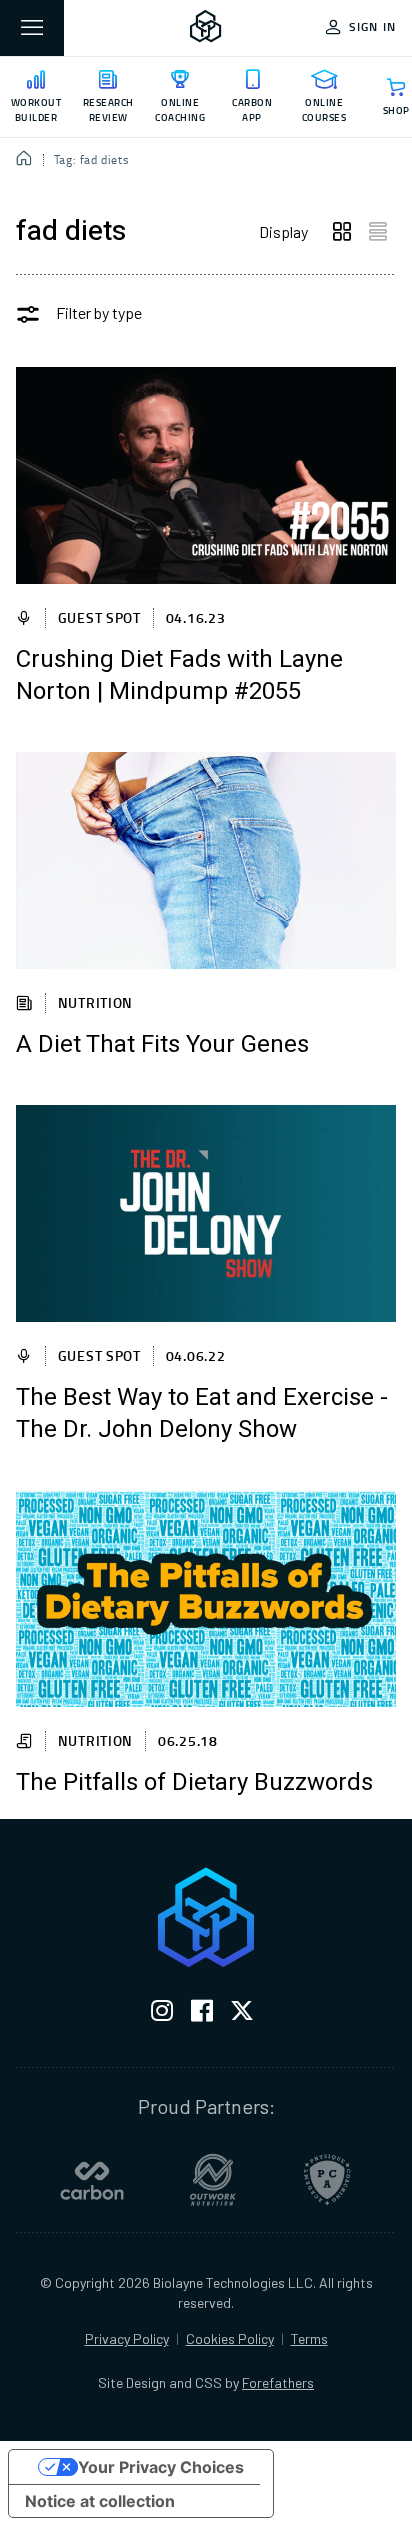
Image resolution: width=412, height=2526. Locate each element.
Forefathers (278, 2382)
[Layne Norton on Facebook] (202, 2014)
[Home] (24, 160)
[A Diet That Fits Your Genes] (206, 860)
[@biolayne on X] (242, 2014)
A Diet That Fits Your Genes (162, 1045)
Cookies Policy (230, 2338)
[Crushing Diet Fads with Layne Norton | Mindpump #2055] (206, 475)
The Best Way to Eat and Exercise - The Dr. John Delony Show (202, 1414)
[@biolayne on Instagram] (162, 2014)
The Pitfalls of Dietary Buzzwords (194, 1783)
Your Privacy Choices (161, 2467)
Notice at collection (100, 2501)
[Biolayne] (206, 28)
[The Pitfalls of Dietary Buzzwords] (206, 1598)
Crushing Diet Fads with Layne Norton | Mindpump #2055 (179, 676)
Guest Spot (99, 617)
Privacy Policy (127, 2338)
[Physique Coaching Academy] (327, 2180)
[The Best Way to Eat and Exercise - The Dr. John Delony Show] (206, 1213)
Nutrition (95, 1002)
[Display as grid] (342, 232)
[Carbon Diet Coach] (92, 2180)
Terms (309, 2338)
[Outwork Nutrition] (213, 2180)
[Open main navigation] (32, 28)
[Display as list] (378, 232)
